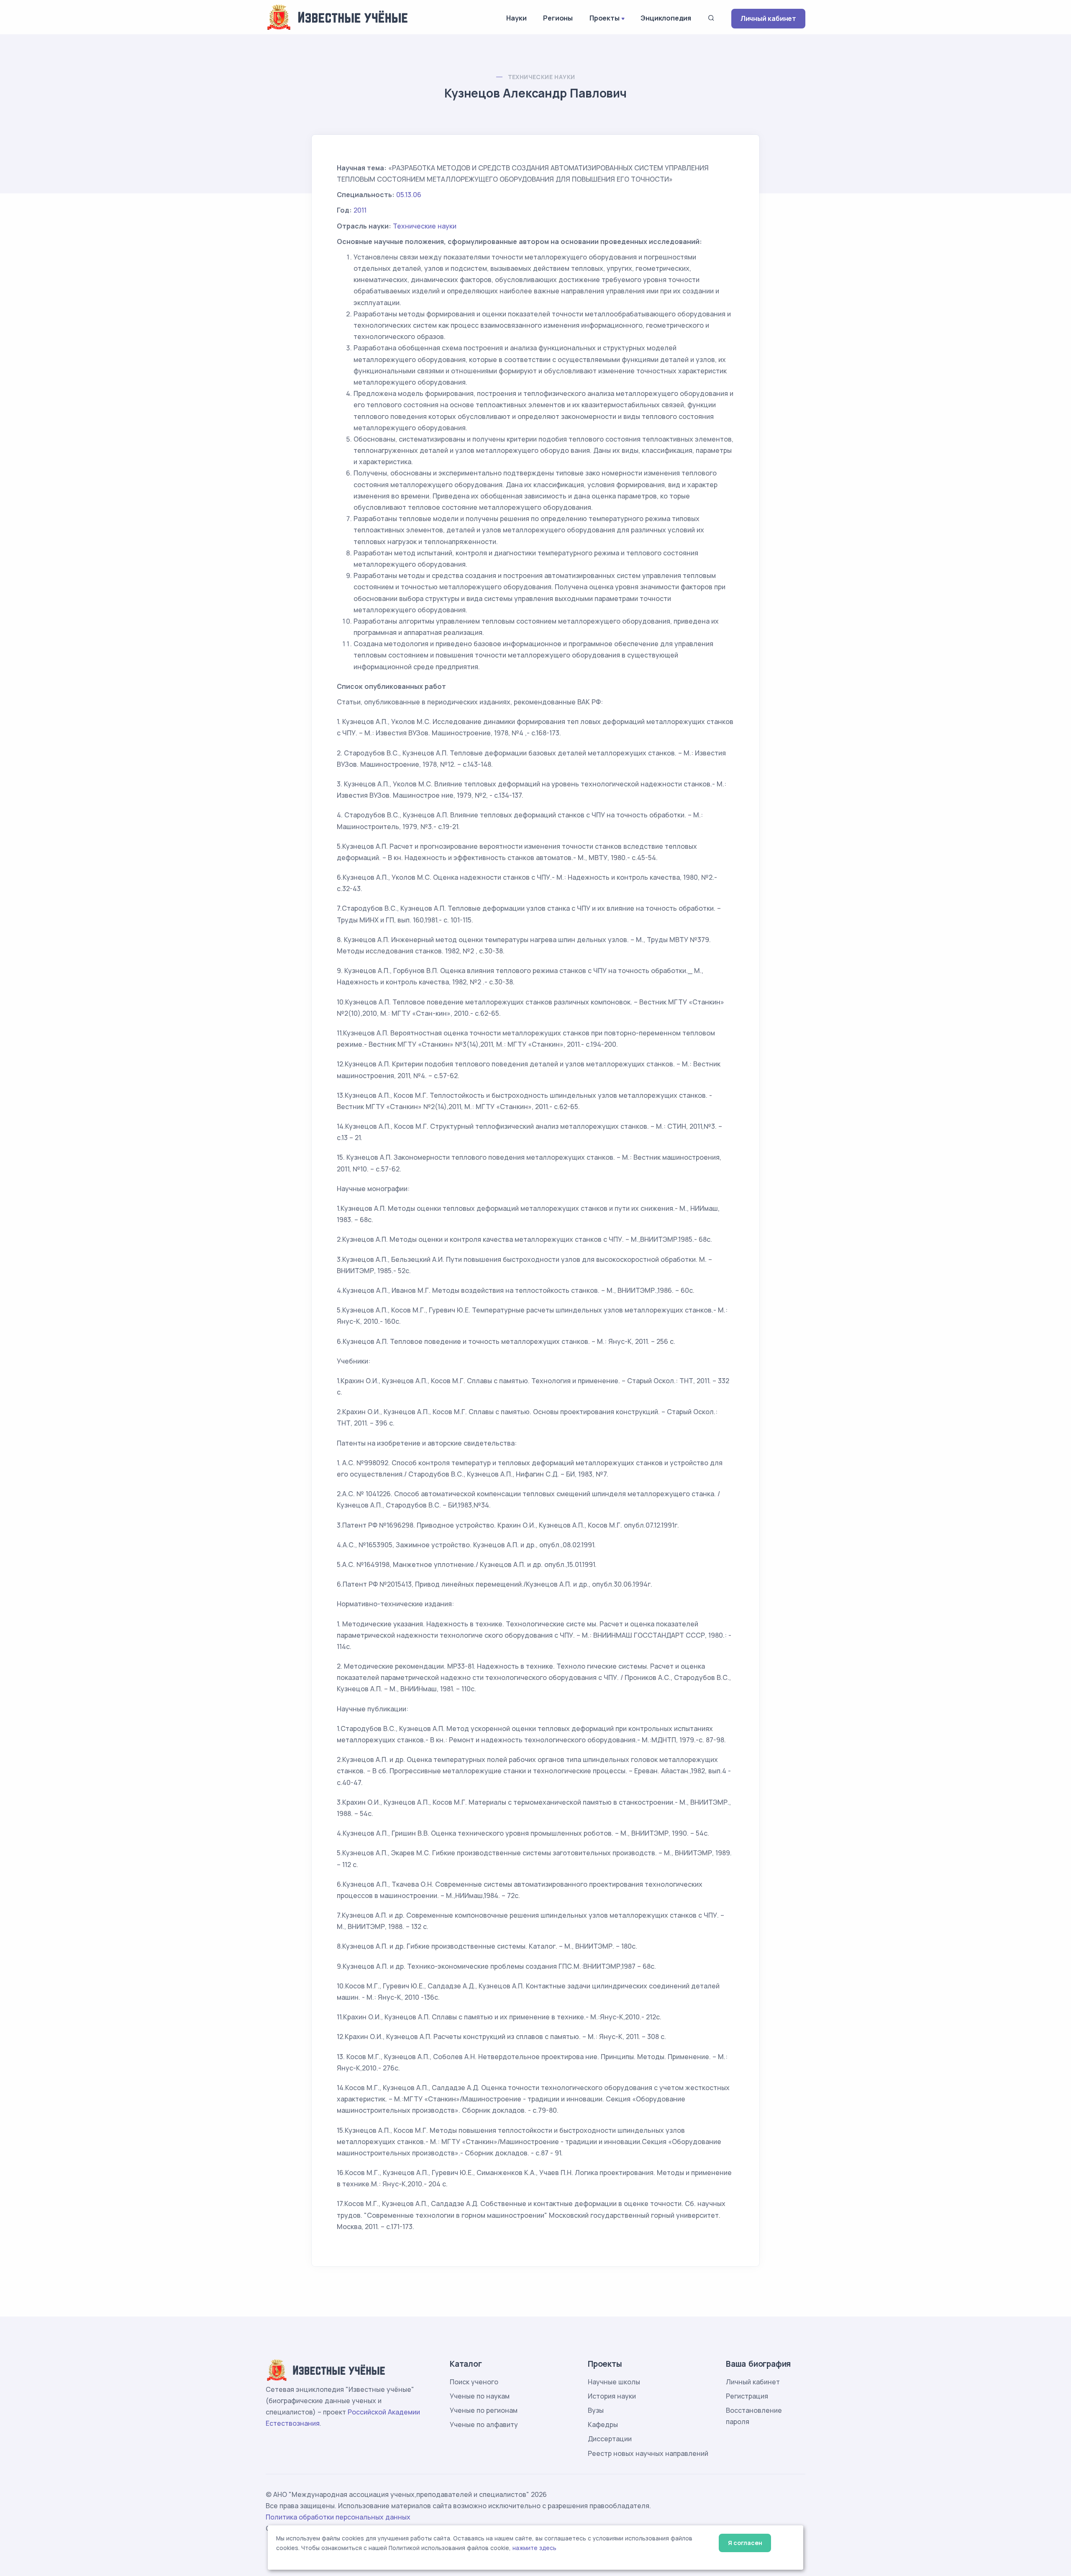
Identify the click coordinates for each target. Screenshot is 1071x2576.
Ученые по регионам (484, 2410)
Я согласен (745, 2543)
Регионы (558, 18)
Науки (516, 18)
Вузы (596, 2410)
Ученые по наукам (480, 2396)
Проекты (605, 18)
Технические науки (542, 77)
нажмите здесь (534, 2548)
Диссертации (610, 2439)
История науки (612, 2396)
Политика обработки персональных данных (338, 2517)
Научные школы (614, 2382)
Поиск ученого (474, 2382)
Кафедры (603, 2424)
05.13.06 (409, 195)
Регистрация (747, 2396)
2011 (360, 210)
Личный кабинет (768, 18)
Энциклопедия (666, 18)
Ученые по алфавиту (484, 2424)
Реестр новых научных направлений (648, 2453)
